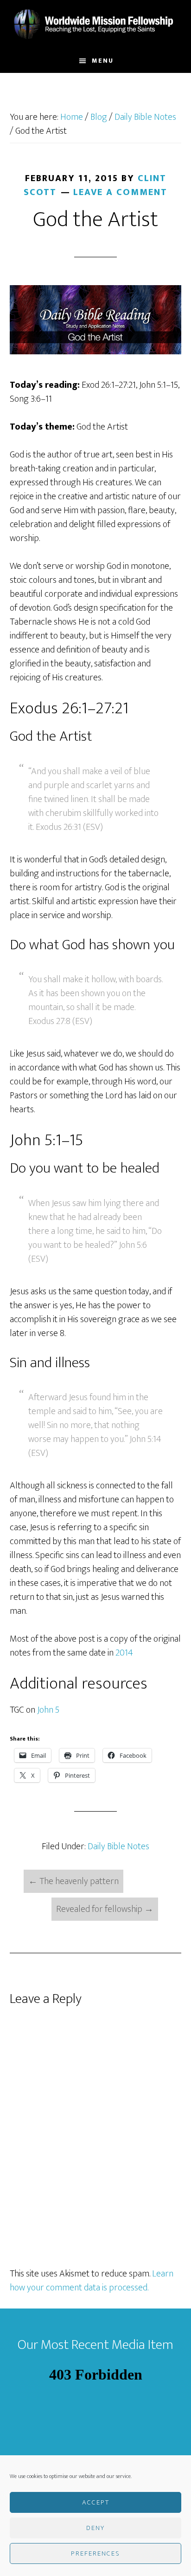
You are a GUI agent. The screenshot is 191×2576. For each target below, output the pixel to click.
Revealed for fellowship (105, 1909)
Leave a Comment (120, 192)
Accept (96, 2502)
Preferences (95, 2553)
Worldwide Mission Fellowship (96, 25)
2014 (124, 1653)
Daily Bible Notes (118, 1846)
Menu (103, 61)
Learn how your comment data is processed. (92, 2281)
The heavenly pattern (73, 1881)
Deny (95, 2528)
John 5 (48, 1710)
